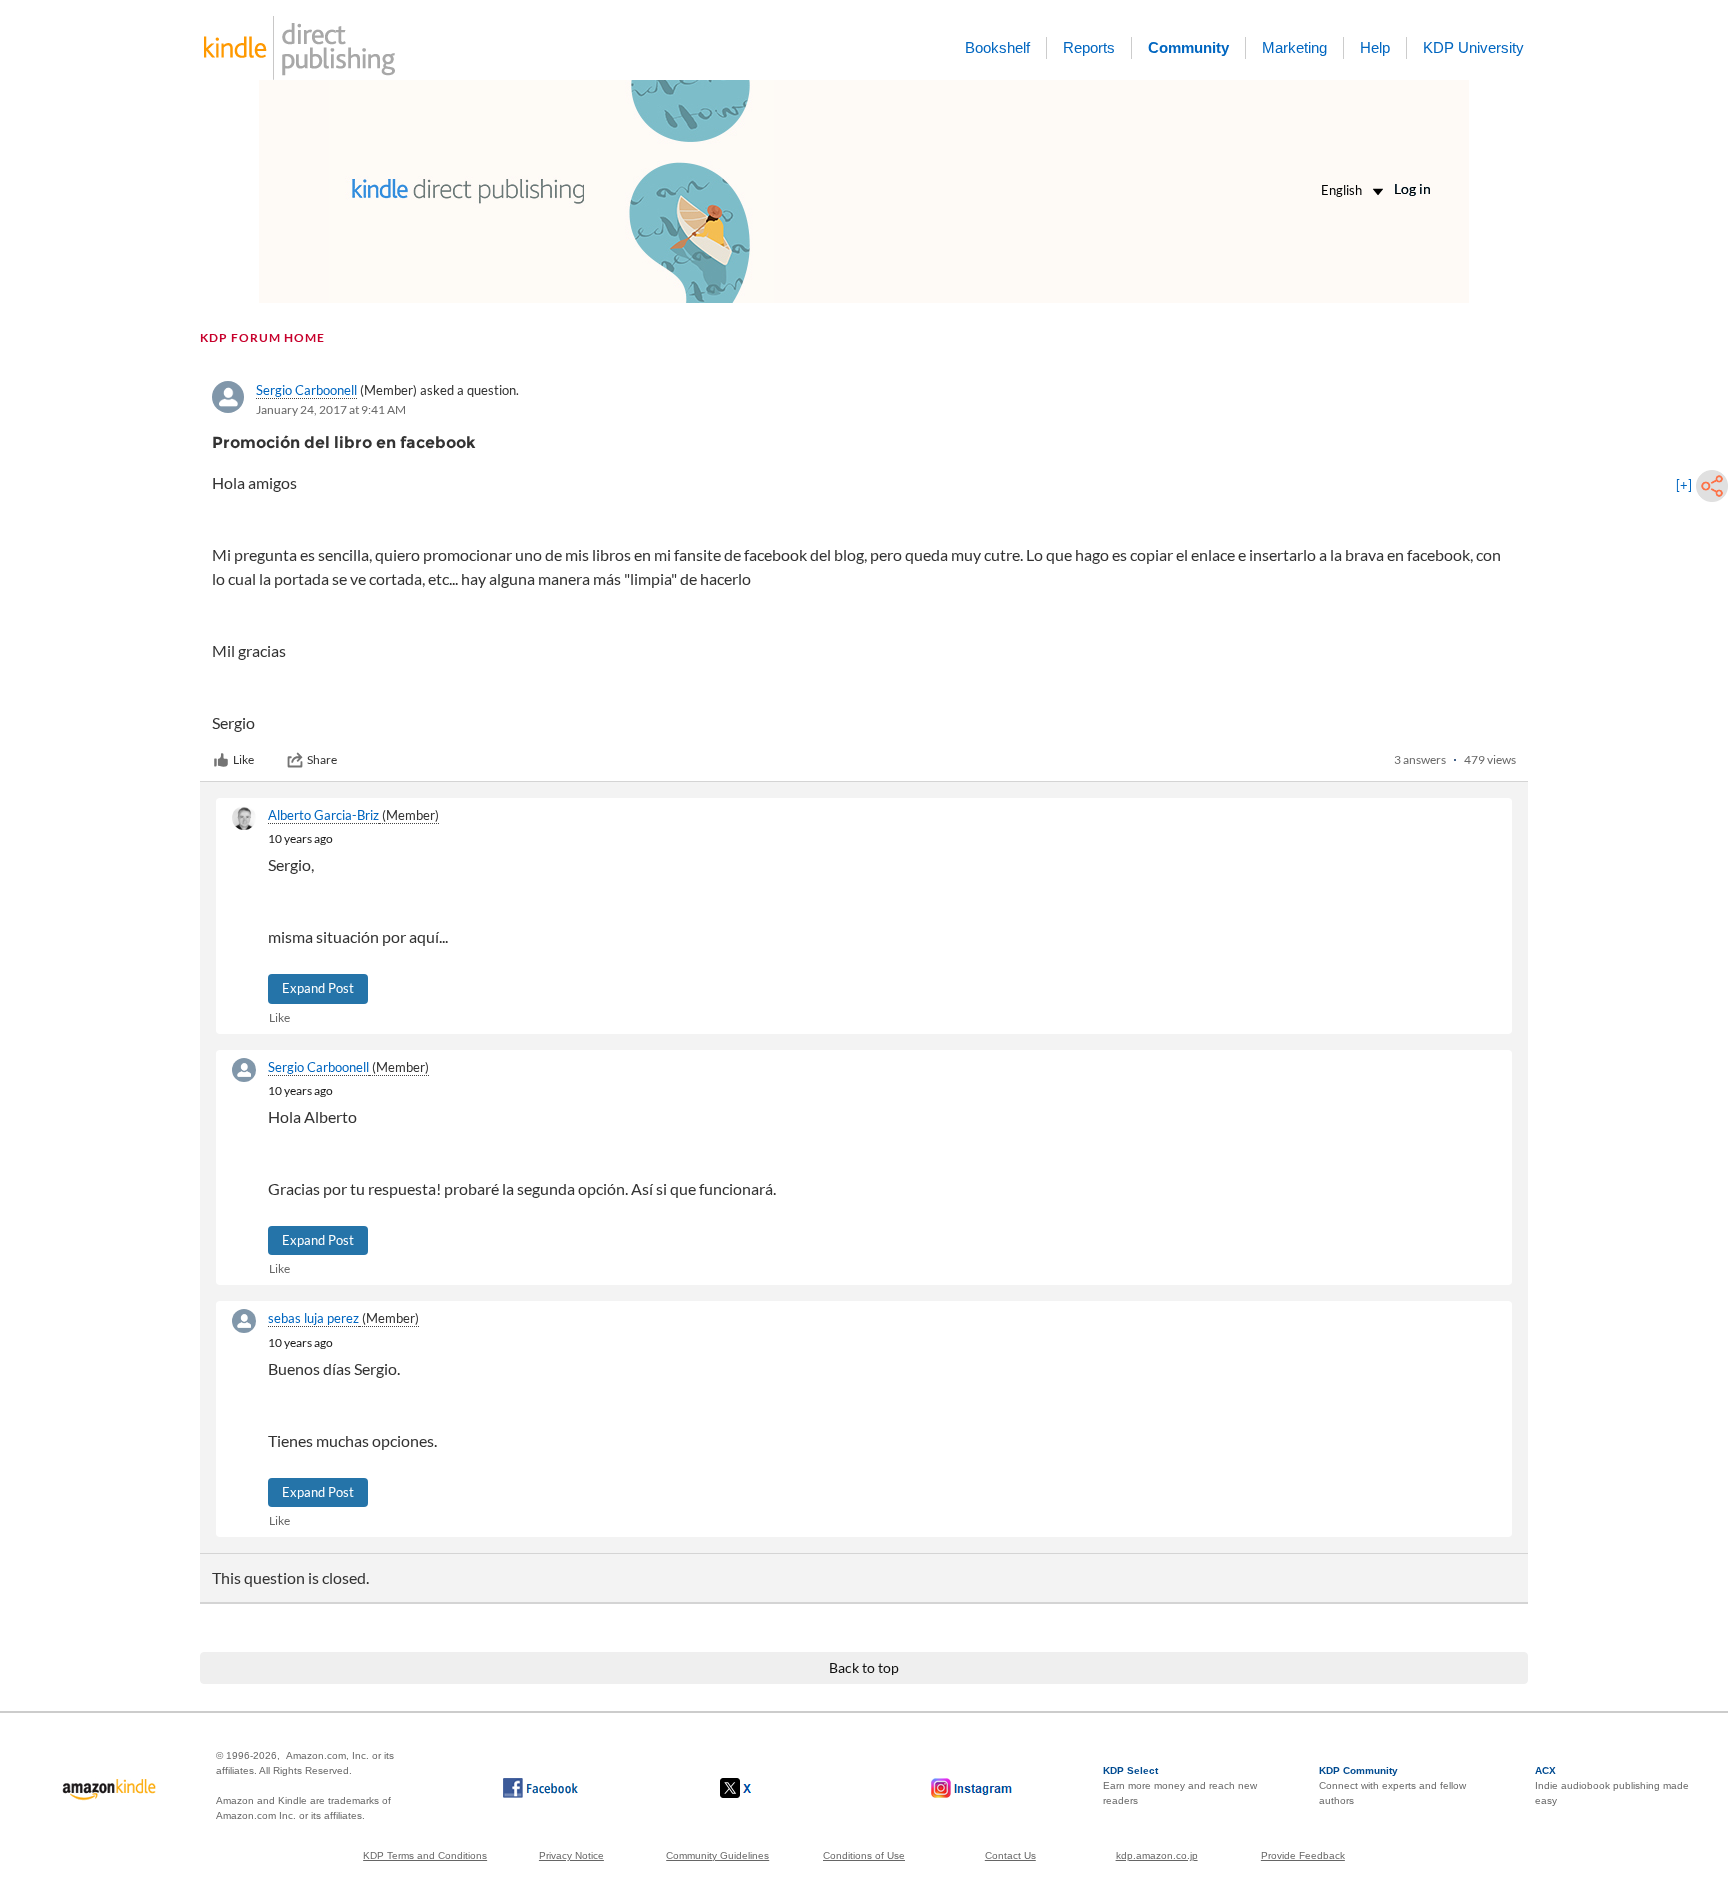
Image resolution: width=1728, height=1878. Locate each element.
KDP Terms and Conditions (425, 1855)
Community (1188, 47)
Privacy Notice (571, 1855)
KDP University (1473, 47)
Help (1375, 47)
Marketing (1294, 47)
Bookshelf (997, 47)
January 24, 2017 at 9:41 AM (331, 409)
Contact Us (1010, 1855)
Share (322, 759)
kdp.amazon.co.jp (1157, 1855)
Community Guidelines (717, 1855)
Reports (1089, 47)
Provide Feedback (1303, 1855)
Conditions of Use (864, 1855)
